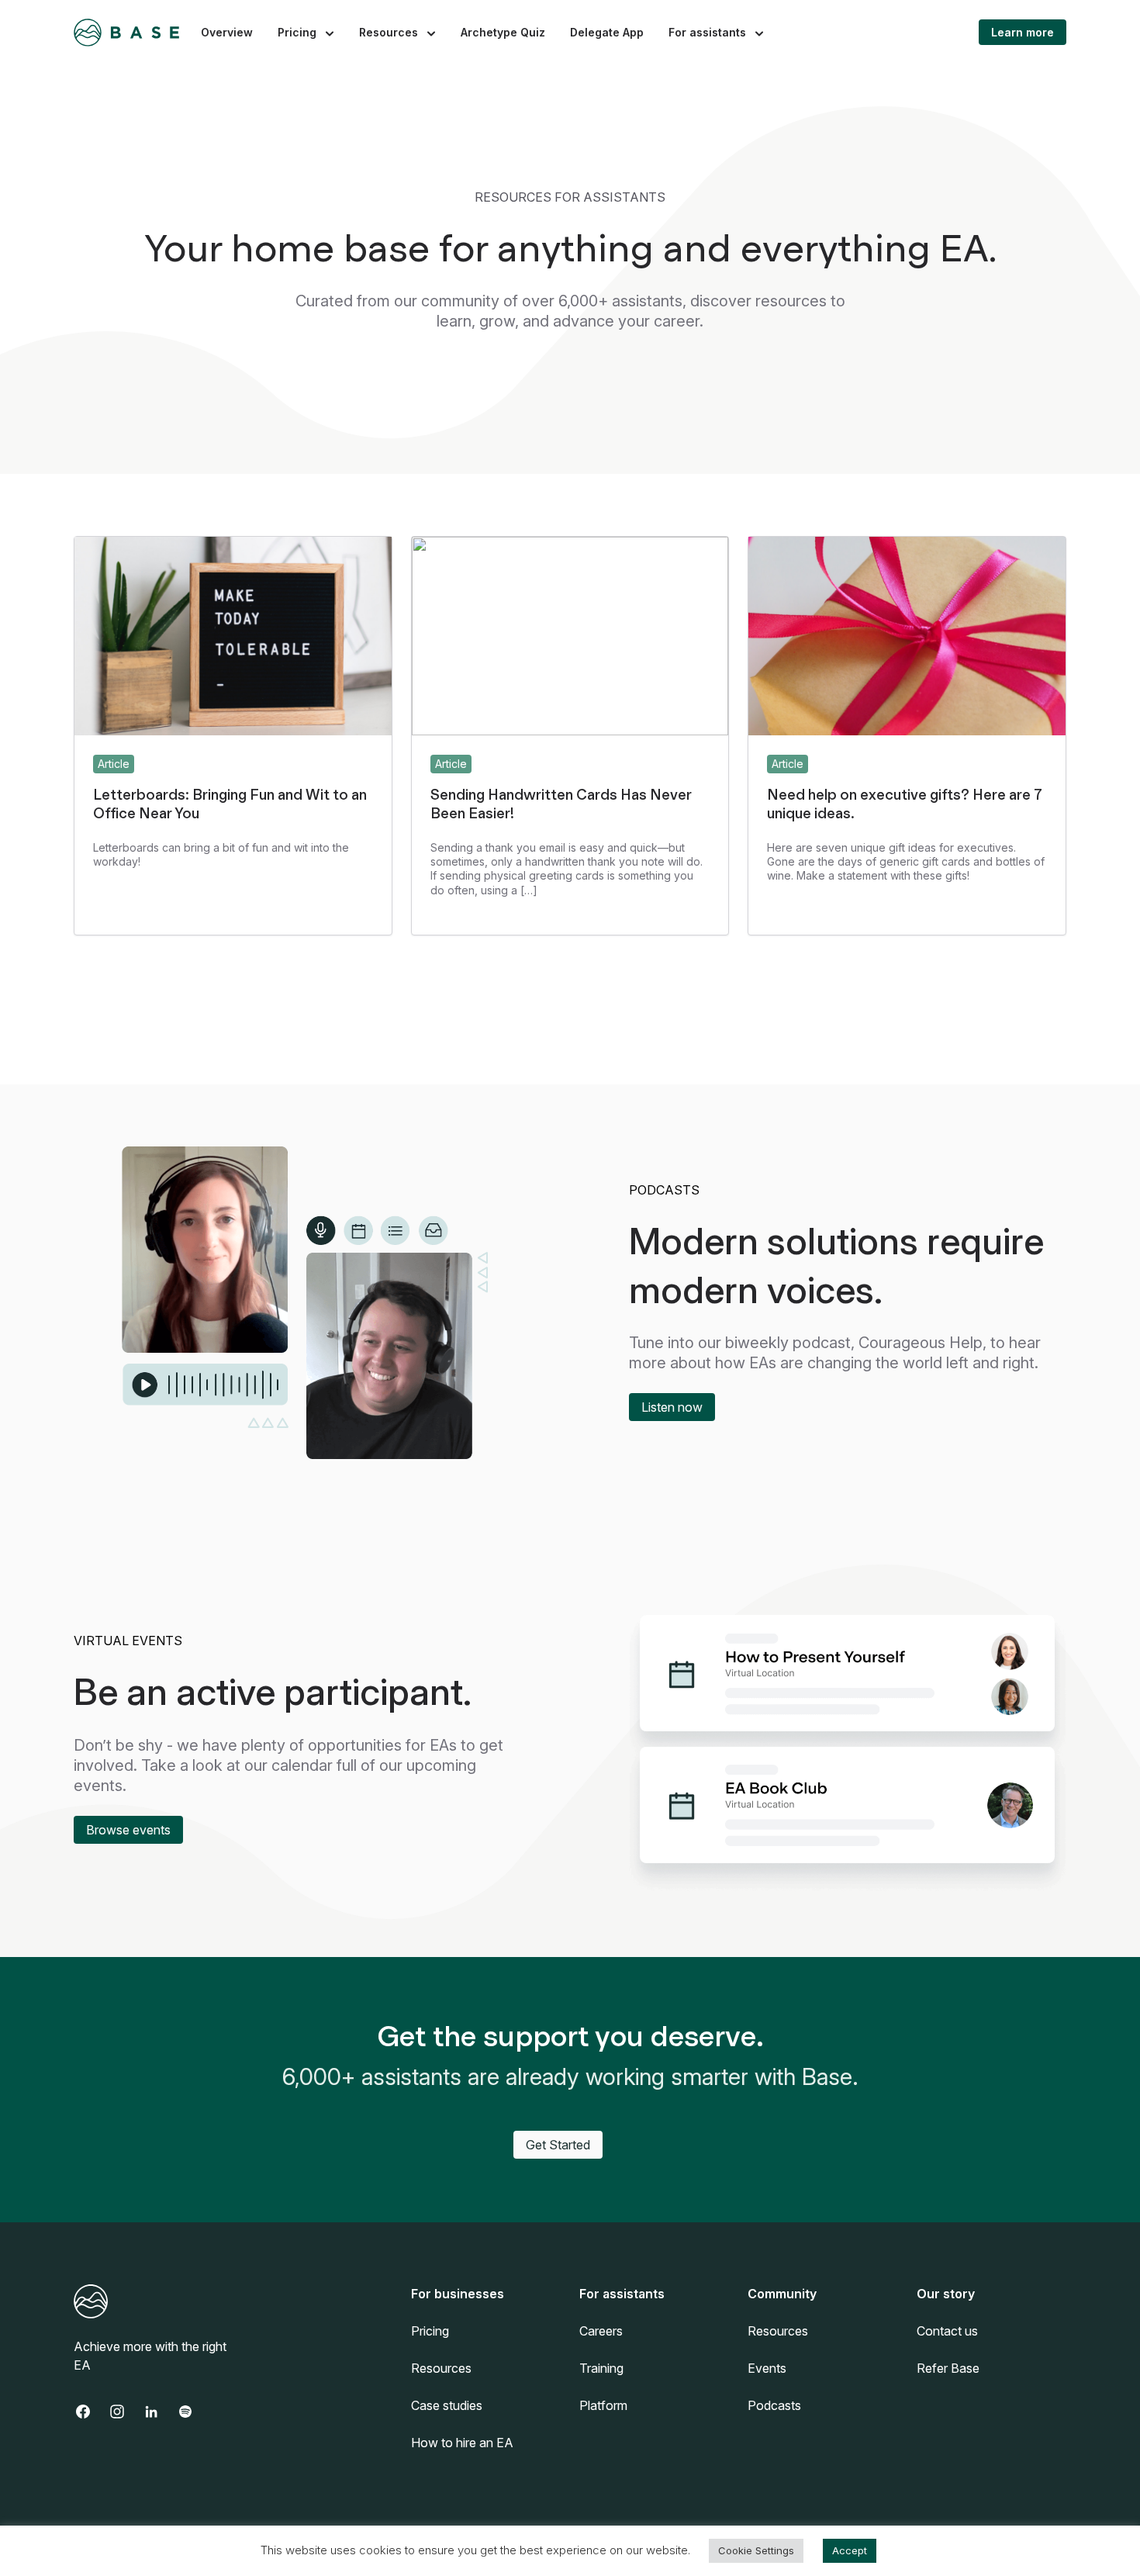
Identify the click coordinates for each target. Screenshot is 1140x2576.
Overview (227, 32)
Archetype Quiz (503, 32)
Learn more (1023, 32)
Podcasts (774, 2405)
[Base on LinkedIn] (159, 2412)
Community (782, 2294)
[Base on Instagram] (125, 2412)
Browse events (128, 1830)
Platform (603, 2405)
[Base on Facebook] (91, 2412)
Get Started (558, 2145)
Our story (946, 2294)
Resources (389, 32)
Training (601, 2368)
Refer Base (948, 2368)
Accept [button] (850, 2550)
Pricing (297, 32)
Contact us (947, 2331)
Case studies (447, 2405)
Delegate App (607, 32)
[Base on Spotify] (193, 2412)
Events (767, 2368)
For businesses (458, 2294)
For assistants (707, 32)
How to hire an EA (462, 2443)
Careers (601, 2331)
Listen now (672, 1407)
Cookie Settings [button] (756, 2550)
